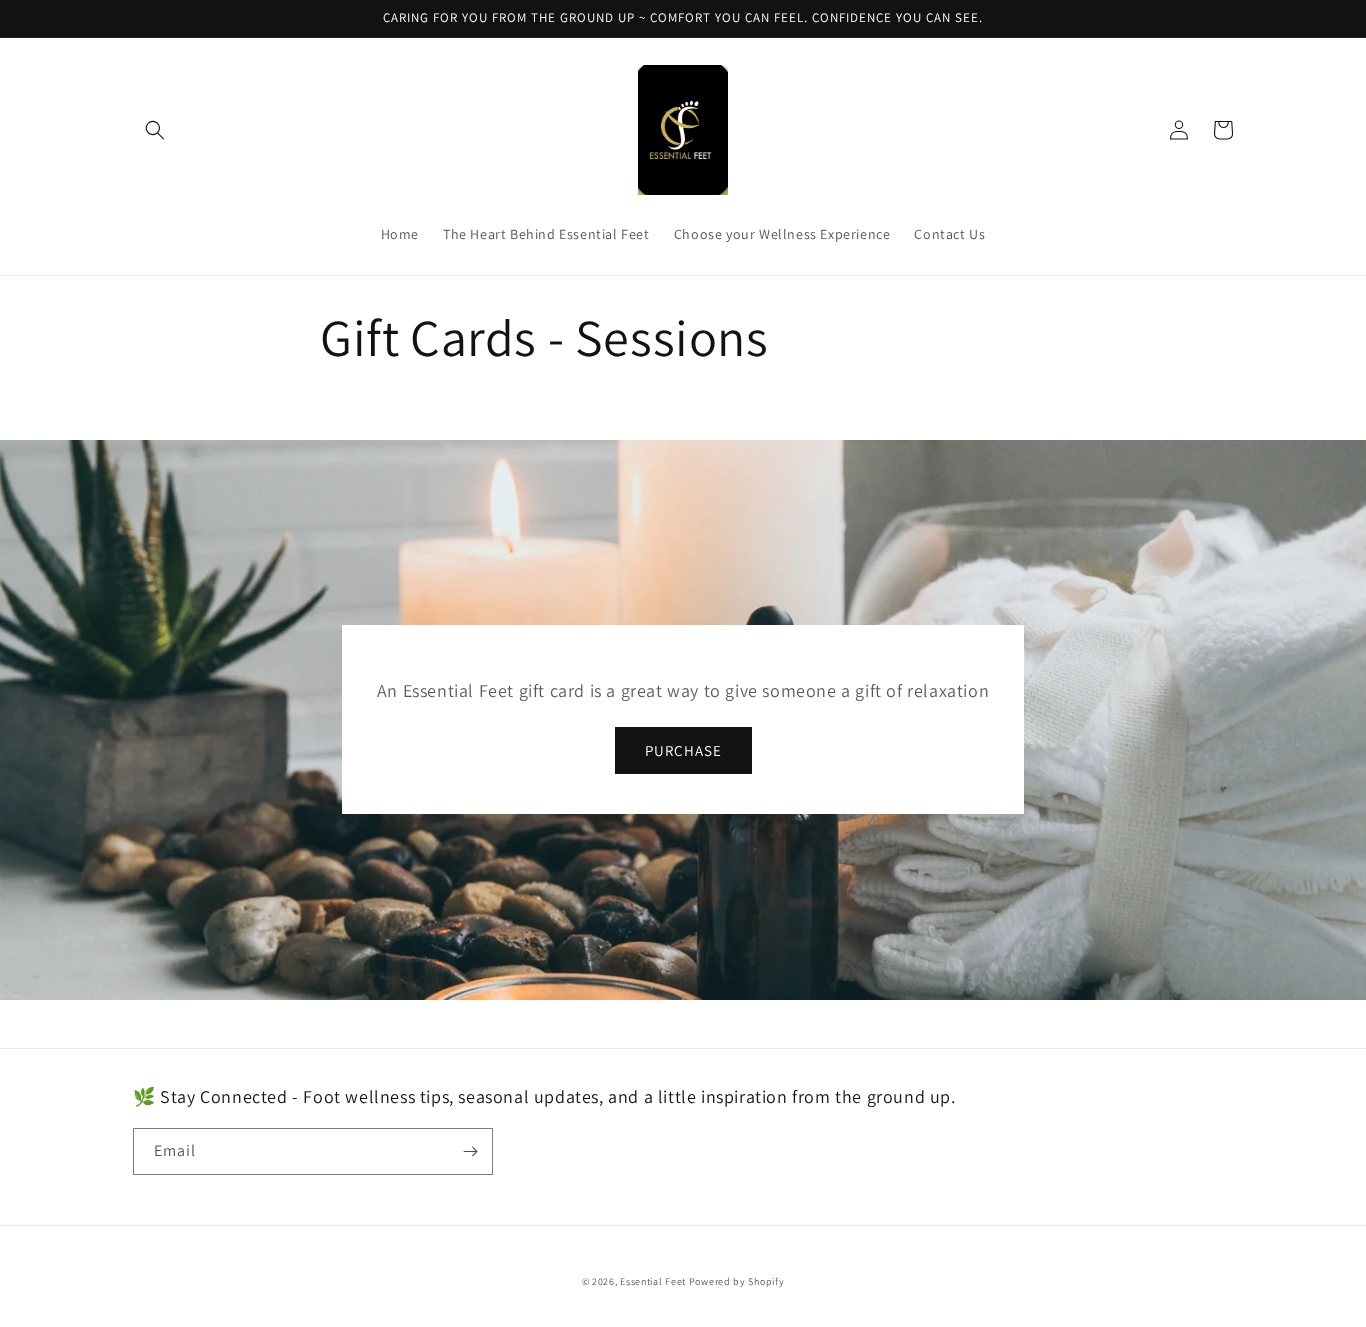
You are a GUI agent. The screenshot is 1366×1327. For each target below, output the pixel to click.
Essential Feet (653, 1281)
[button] (155, 130)
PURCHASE (683, 750)
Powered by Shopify (737, 1281)
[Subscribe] (470, 1151)
